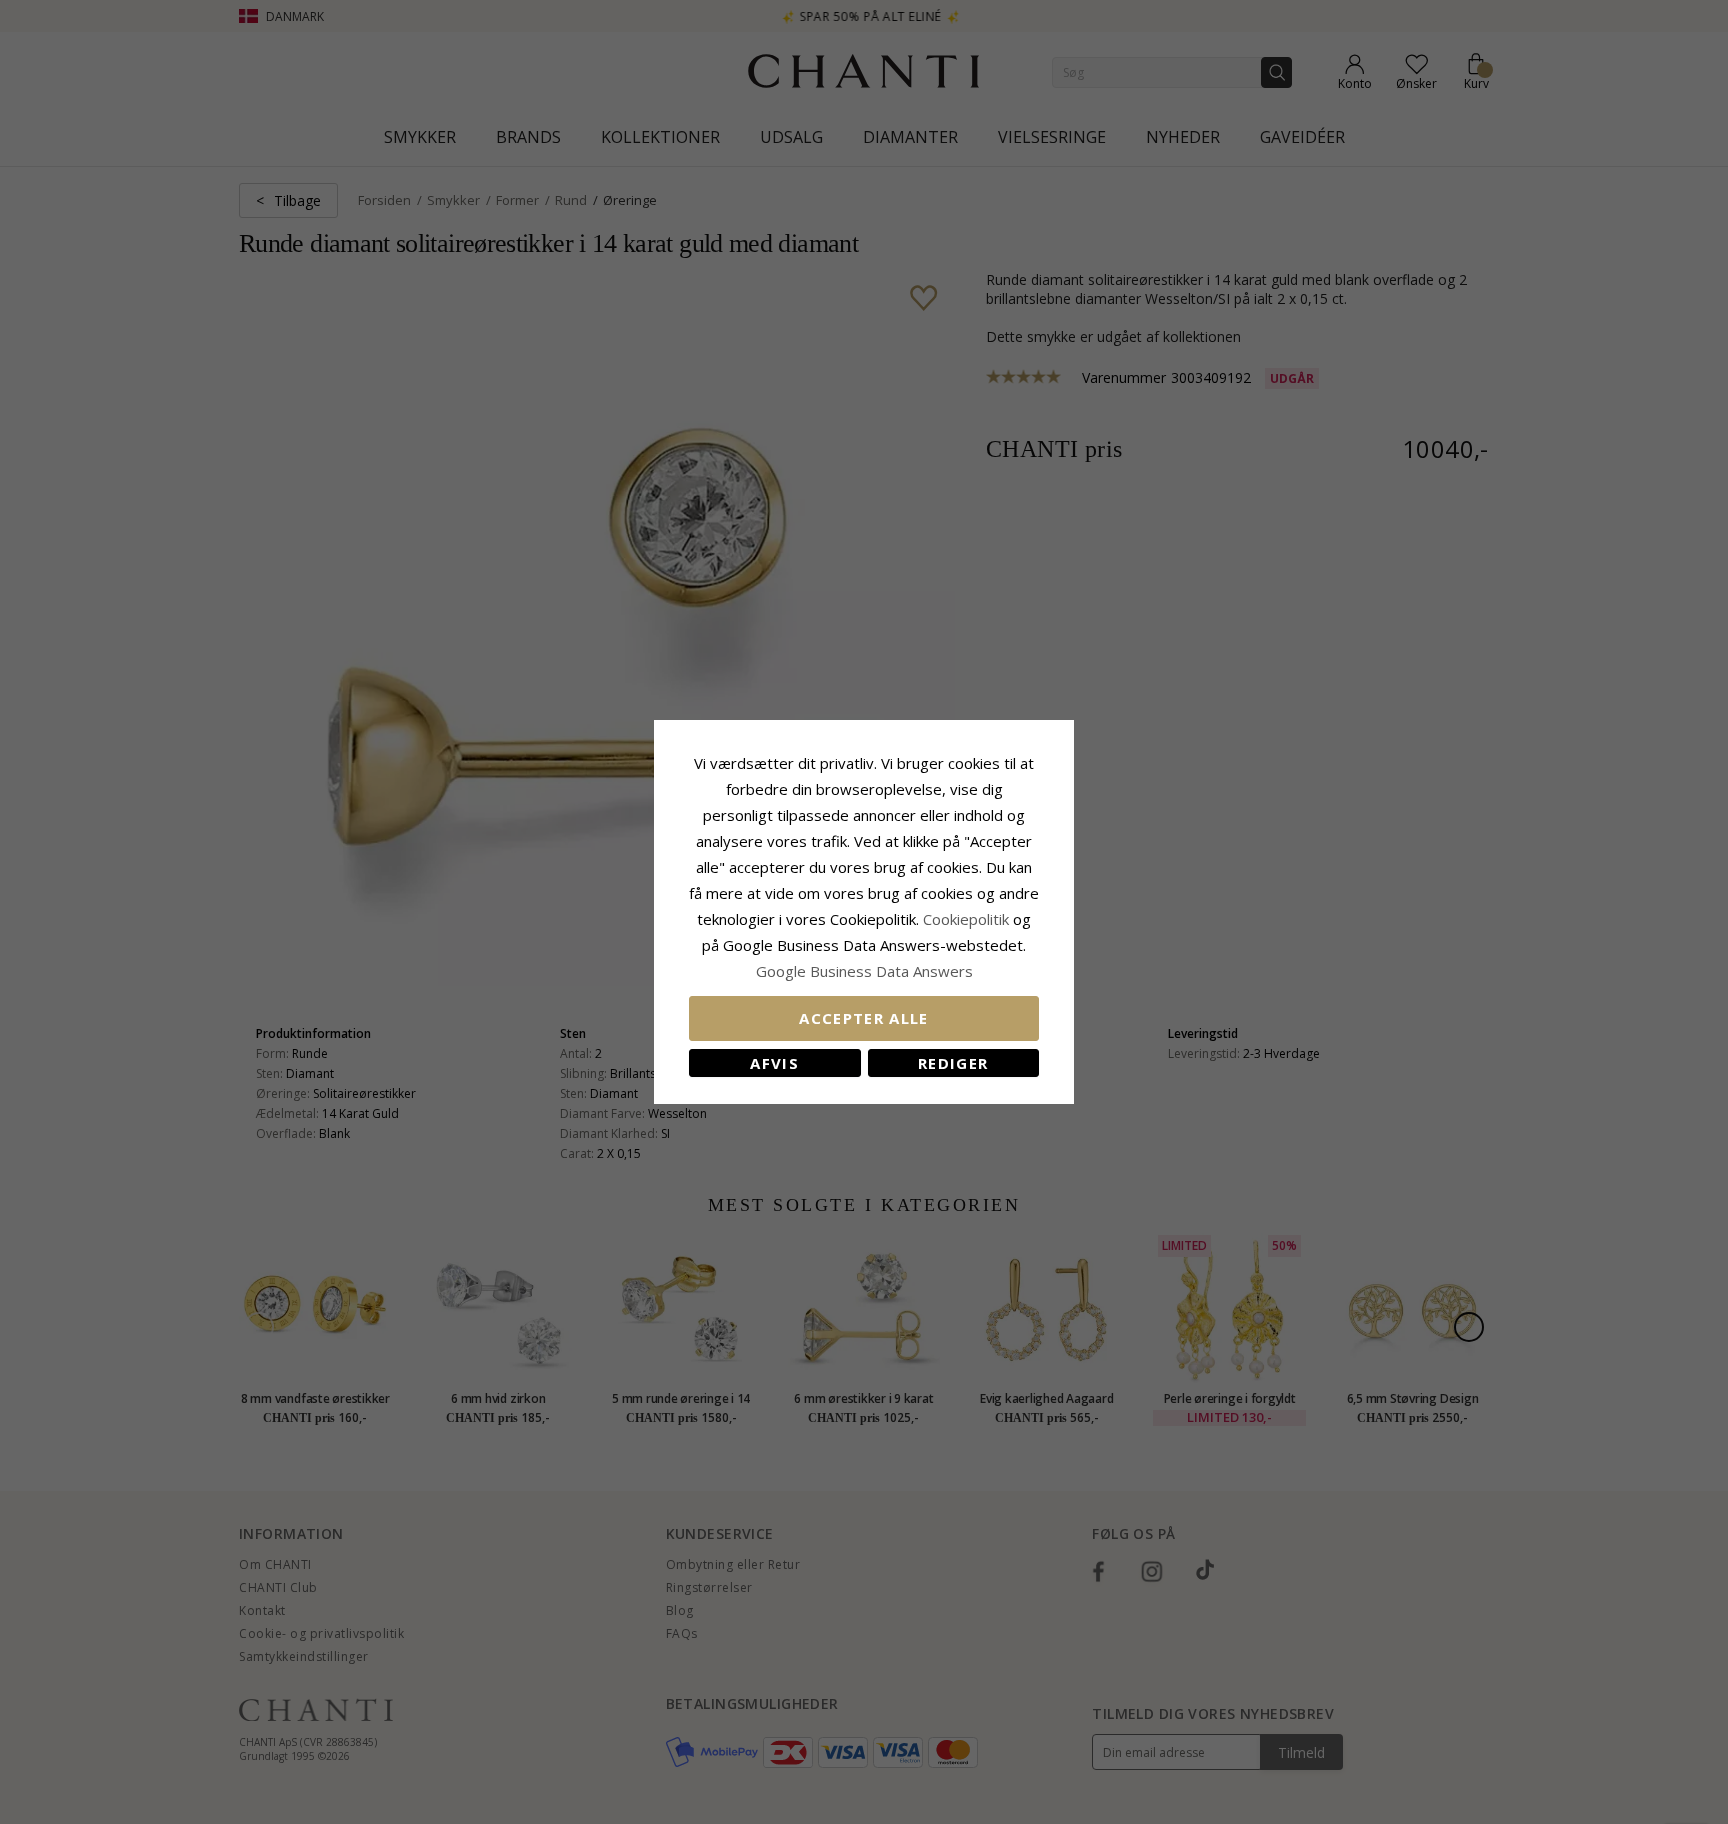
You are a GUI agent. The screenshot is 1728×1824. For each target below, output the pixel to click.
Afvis (774, 1063)
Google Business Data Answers (864, 971)
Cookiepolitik (966, 919)
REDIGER (953, 1063)
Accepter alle (864, 1018)
